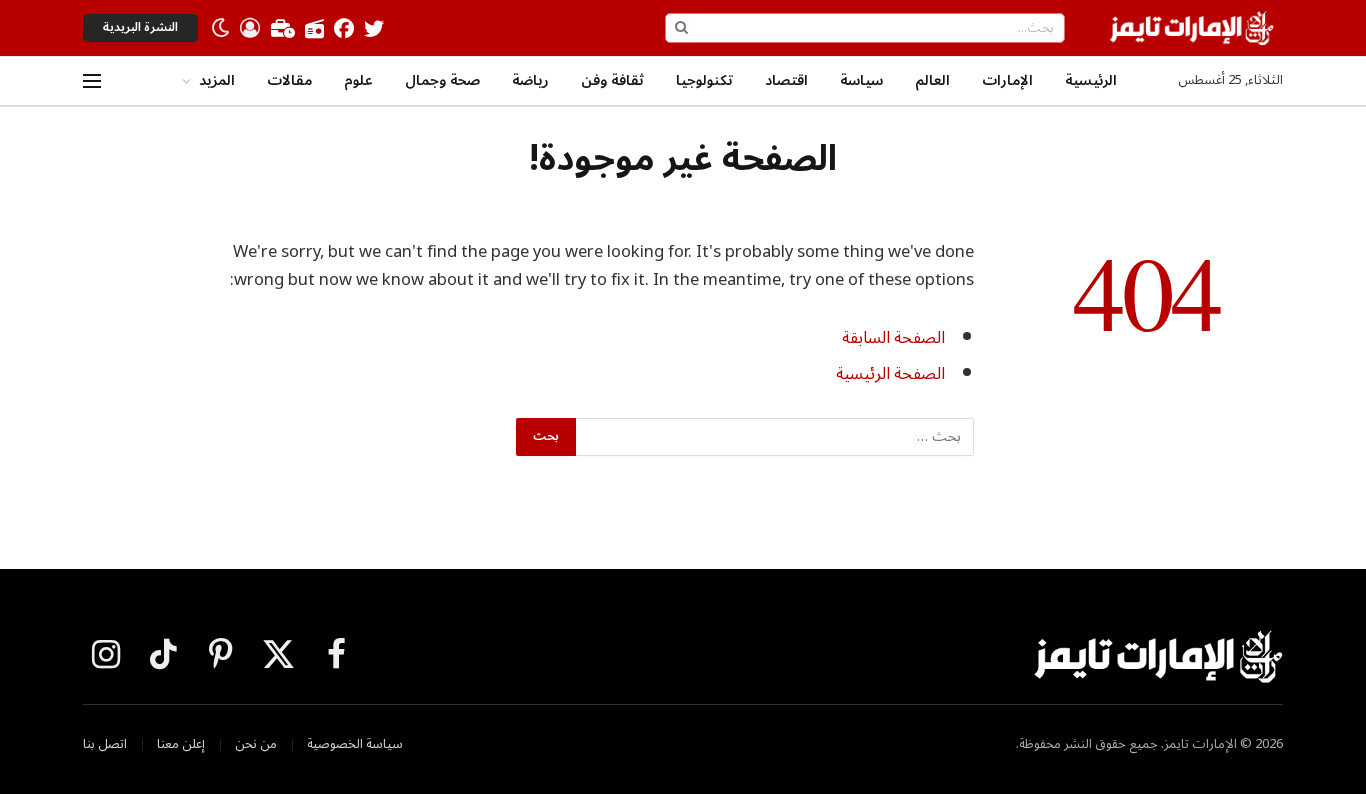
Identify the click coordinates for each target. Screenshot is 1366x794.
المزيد (217, 80)
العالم (932, 80)
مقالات (289, 80)
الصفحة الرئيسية (890, 373)
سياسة (861, 80)
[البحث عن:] (774, 437)
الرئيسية (1091, 80)
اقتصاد (786, 80)
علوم (358, 80)
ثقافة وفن (612, 80)
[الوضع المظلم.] (221, 28)
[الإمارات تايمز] (1191, 28)
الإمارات (1007, 80)
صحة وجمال (442, 80)
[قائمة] (92, 81)
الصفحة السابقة (893, 337)
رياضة (530, 80)
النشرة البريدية (140, 27)
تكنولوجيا (704, 80)
